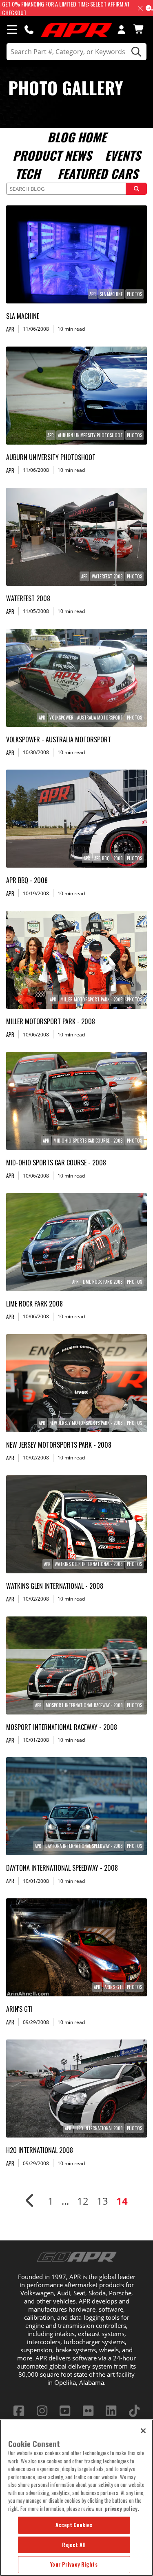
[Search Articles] (136, 189)
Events (123, 155)
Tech (28, 173)
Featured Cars (98, 173)
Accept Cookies (74, 2525)
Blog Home (77, 137)
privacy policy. (122, 2508)
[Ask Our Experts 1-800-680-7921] (29, 29)
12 (83, 2201)
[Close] (143, 2431)
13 (102, 2201)
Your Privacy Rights (74, 2564)
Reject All (74, 2545)
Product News (52, 155)
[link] (76, 254)
